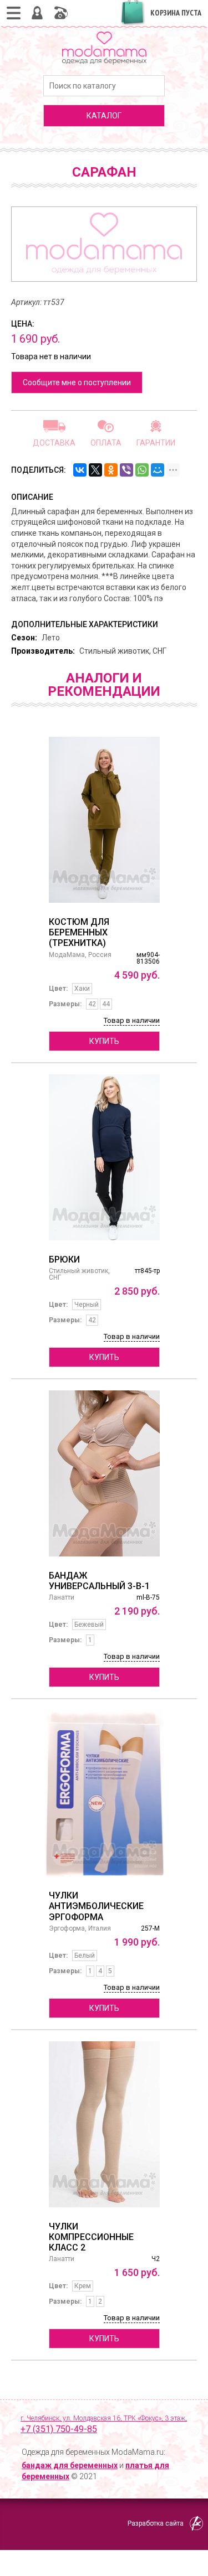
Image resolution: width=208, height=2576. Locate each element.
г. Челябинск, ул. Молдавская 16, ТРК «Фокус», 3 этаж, (104, 2424)
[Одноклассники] (111, 470)
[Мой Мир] (158, 470)
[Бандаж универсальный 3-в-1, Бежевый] (104, 1473)
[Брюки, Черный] (104, 1157)
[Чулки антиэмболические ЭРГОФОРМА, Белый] (104, 1793)
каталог (104, 116)
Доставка (54, 443)
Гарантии (156, 443)
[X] (95, 470)
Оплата (106, 443)
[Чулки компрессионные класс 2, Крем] (104, 2124)
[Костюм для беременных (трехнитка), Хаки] (104, 820)
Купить (104, 1041)
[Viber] (126, 470)
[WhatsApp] (142, 470)
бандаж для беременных (70, 2465)
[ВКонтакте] (80, 470)
